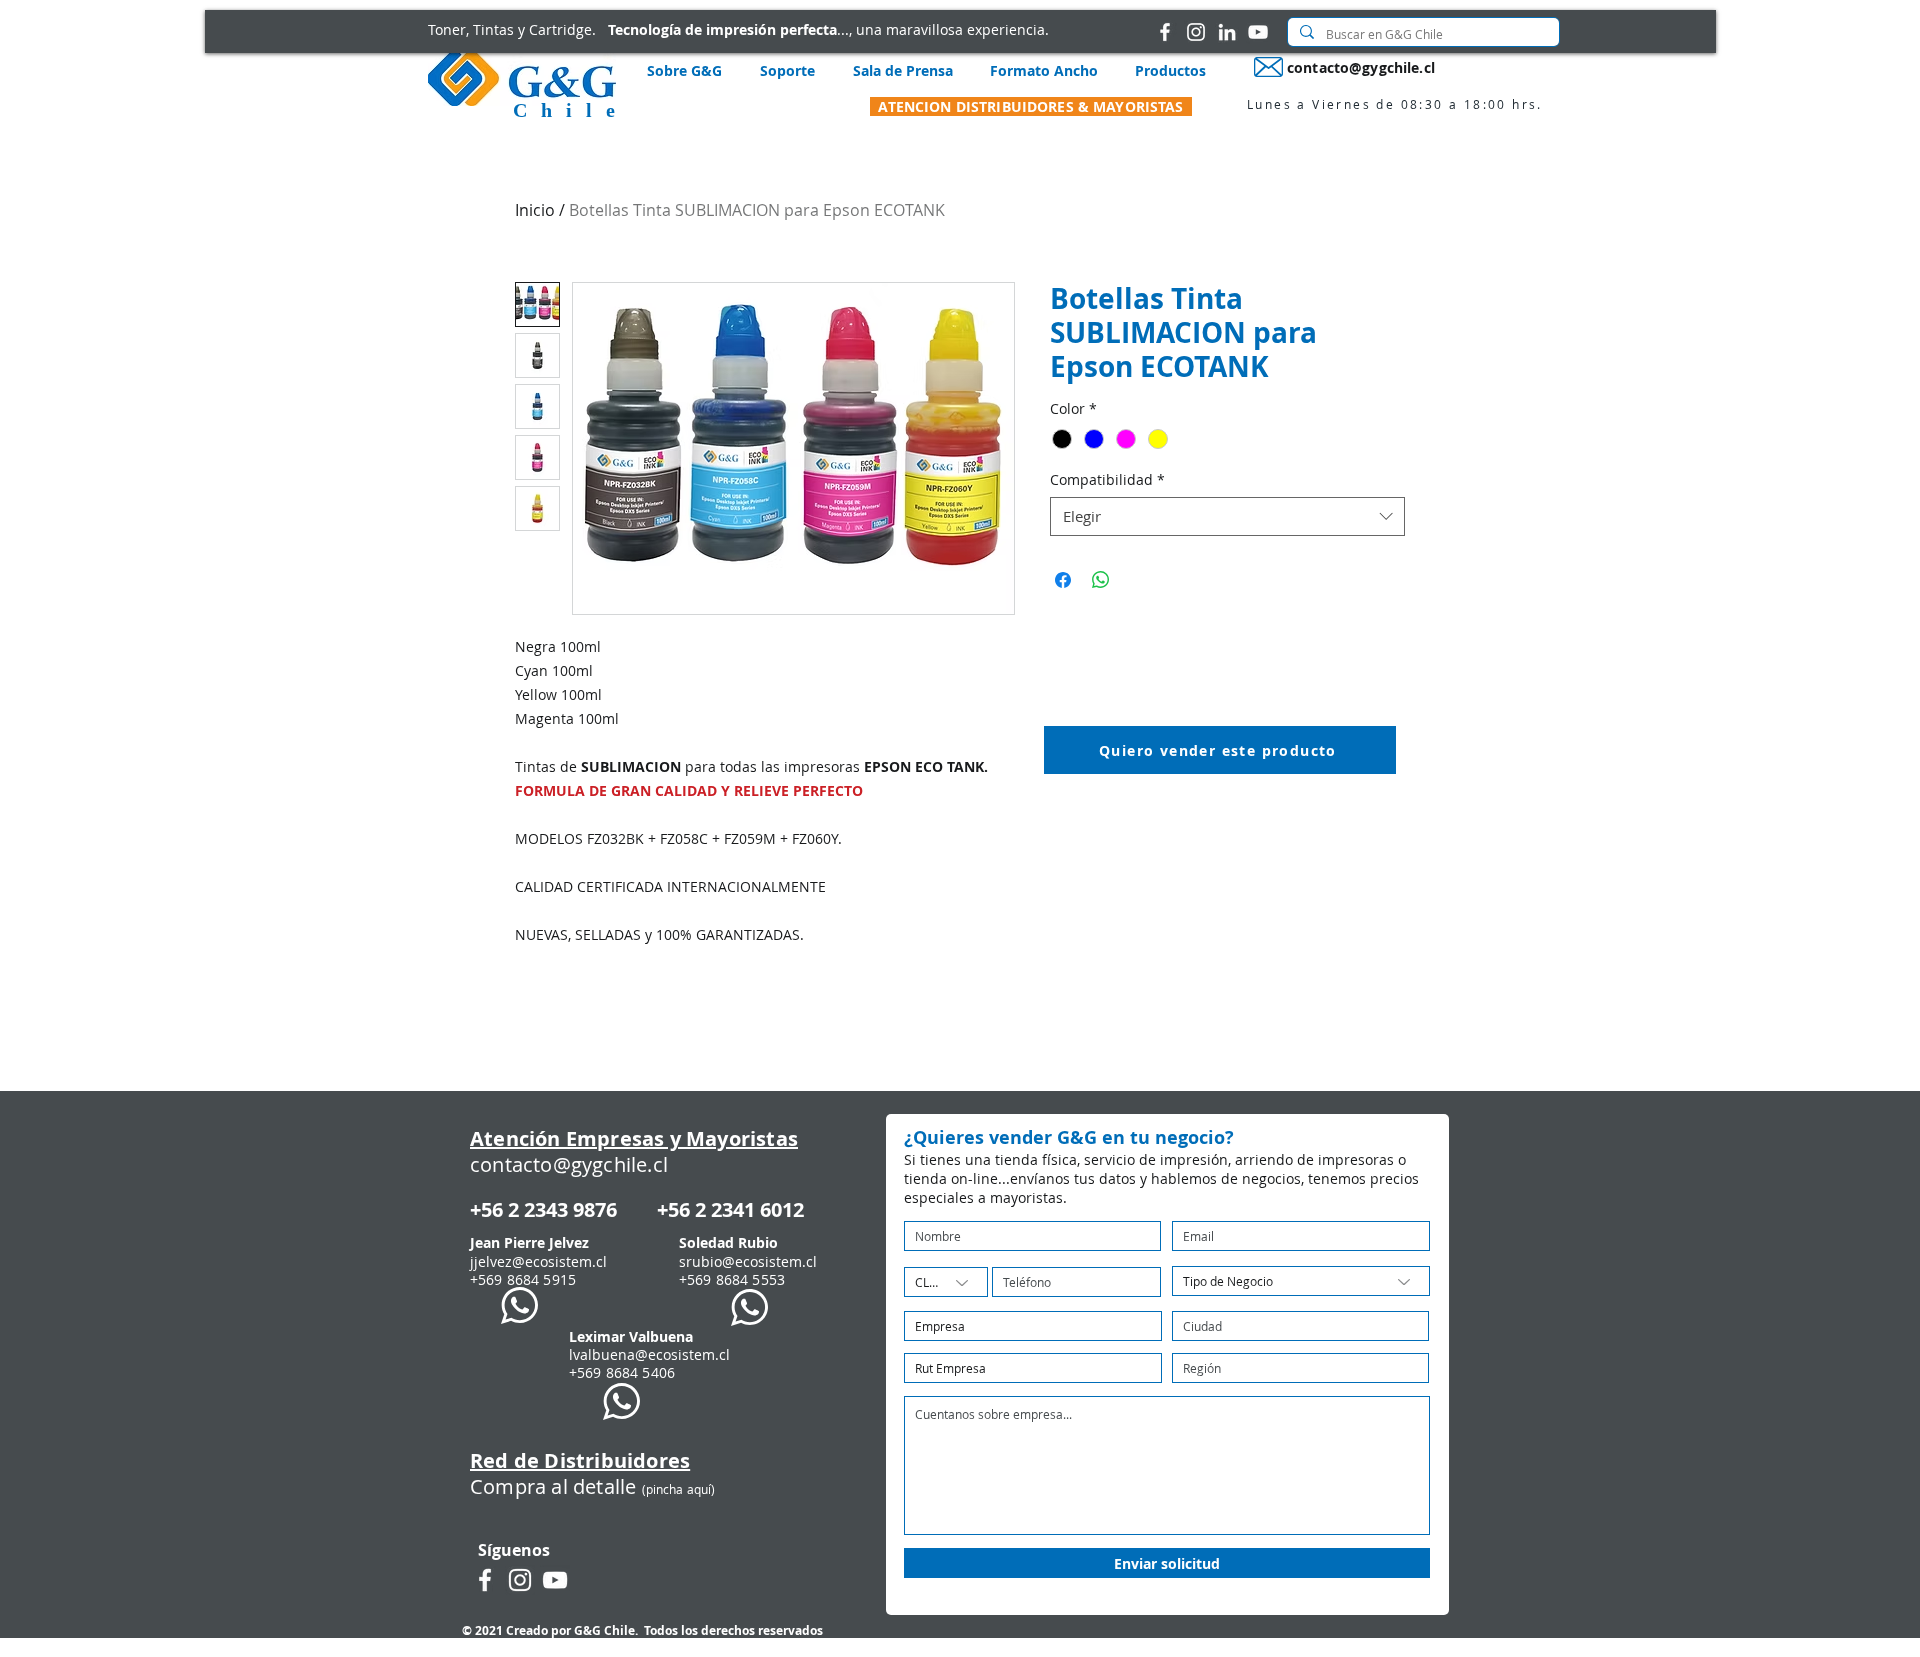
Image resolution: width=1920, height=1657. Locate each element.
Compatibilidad (1107, 479)
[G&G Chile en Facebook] (1165, 32)
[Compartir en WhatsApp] (1101, 580)
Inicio (535, 210)
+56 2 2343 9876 (543, 1209)
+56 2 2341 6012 (730, 1209)
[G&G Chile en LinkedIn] (1227, 32)
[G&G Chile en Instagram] (1196, 32)
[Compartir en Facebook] (1063, 580)
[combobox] (1227, 516)
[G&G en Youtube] (1258, 32)
